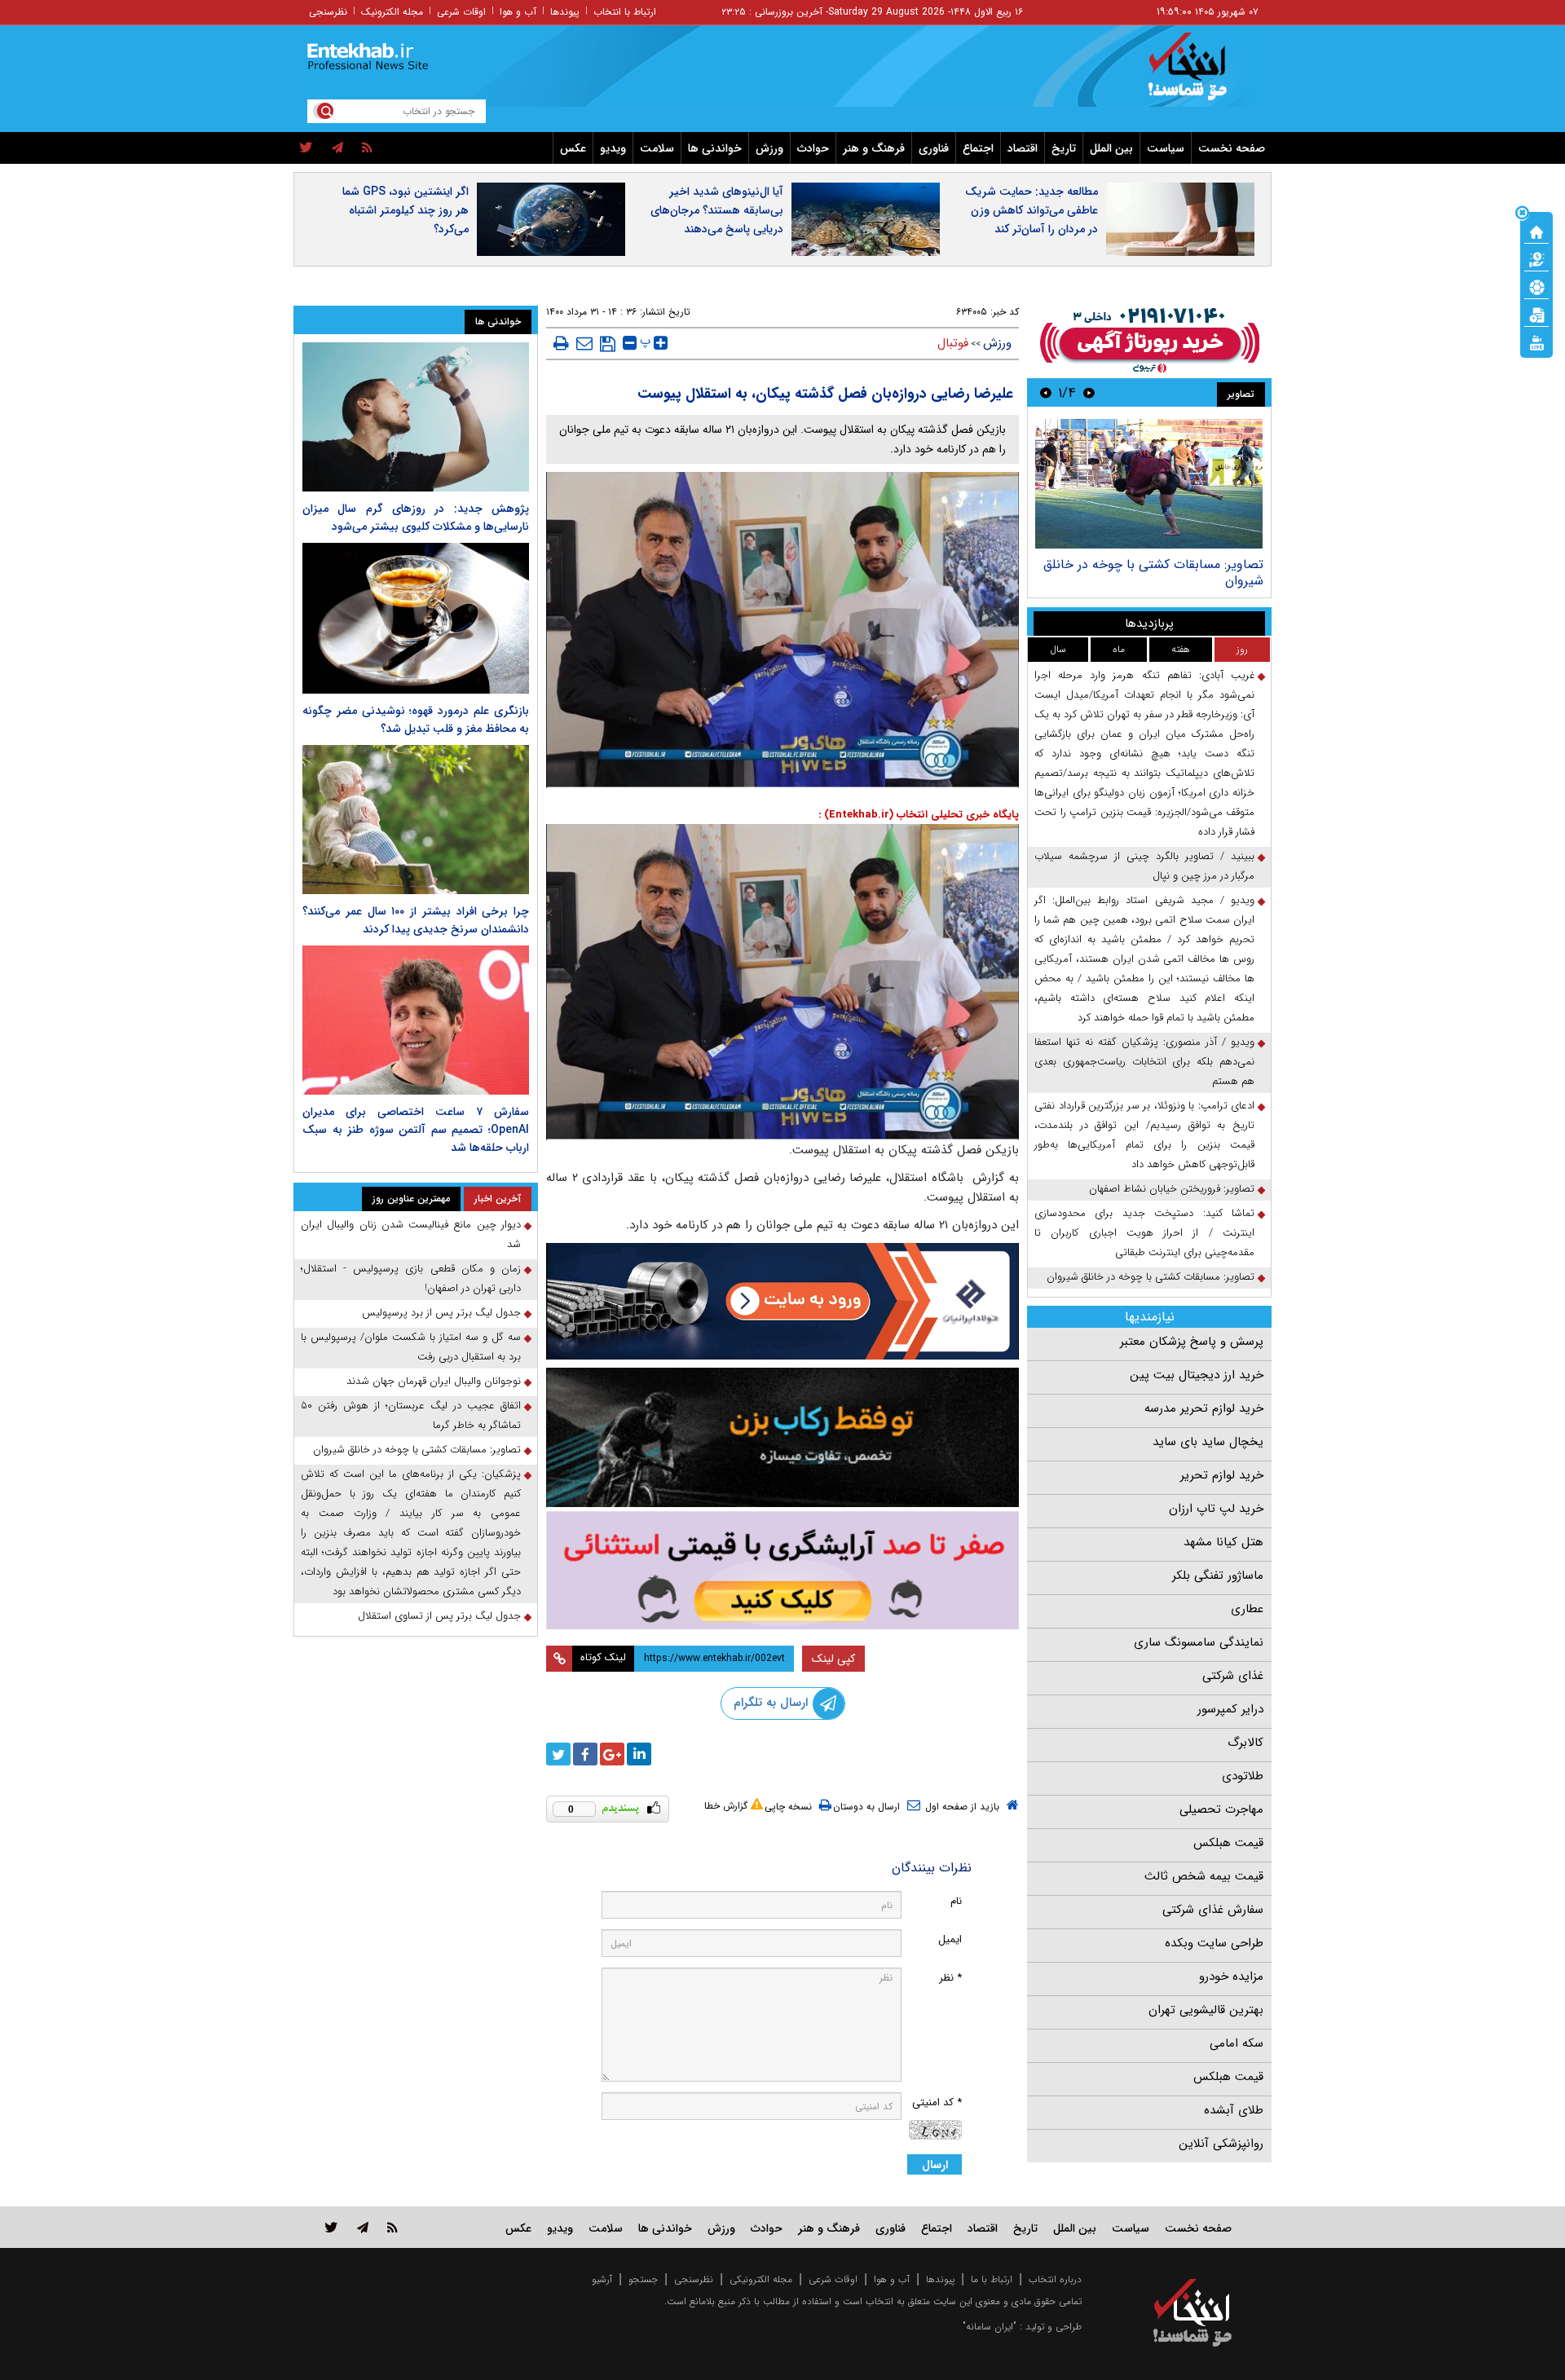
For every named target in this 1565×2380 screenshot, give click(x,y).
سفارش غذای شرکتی (1213, 1910)
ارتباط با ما (992, 2279)
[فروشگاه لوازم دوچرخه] (782, 1437)
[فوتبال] (1536, 286)
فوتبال (953, 343)
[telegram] (337, 148)
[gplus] (612, 1754)
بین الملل (1111, 148)
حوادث (813, 148)
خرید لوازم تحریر (1222, 1475)
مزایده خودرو (1231, 1977)
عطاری (1247, 1609)
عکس (573, 148)
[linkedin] (639, 1754)
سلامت (657, 148)
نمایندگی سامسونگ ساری (1199, 1642)
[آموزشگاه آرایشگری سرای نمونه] (782, 1570)
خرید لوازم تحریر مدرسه (1204, 1408)
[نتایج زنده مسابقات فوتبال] (1536, 342)
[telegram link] (363, 2227)
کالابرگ (1245, 1743)
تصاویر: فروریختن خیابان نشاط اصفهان (1172, 1189)
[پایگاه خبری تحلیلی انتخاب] (1200, 74)
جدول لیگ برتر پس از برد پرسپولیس (441, 1313)
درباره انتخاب (1055, 2279)
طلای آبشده (1234, 2110)
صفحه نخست (1232, 148)
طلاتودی (1243, 1776)
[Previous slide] (1089, 392)
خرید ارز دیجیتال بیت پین (1197, 1375)
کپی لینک (833, 1659)
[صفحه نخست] (1536, 231)
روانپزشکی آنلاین (1221, 2144)
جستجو (643, 2279)
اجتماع (978, 148)
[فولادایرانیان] (782, 1301)
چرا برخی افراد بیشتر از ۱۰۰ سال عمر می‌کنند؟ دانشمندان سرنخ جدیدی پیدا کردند (416, 920)
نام (956, 1901)
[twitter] (306, 148)
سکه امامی (1237, 2043)
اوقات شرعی (461, 12)
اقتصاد (1023, 148)
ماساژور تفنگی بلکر (1218, 1576)
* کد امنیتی (937, 2102)
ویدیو (613, 148)
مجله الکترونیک (392, 12)
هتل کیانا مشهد (1223, 1542)
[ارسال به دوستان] (584, 343)
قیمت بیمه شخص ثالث (1204, 1876)
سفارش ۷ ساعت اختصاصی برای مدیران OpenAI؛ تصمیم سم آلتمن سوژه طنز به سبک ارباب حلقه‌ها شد (416, 1130)
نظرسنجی (328, 12)
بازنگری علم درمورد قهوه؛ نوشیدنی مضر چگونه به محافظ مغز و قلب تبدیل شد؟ (416, 720)
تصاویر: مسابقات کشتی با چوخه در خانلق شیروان (1153, 573)
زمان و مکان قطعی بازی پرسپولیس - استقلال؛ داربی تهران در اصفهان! (411, 1278)
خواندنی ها (715, 148)
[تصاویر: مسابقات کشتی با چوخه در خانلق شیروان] (1149, 484)
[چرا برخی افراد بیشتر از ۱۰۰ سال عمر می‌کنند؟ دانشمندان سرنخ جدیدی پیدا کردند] (416, 820)
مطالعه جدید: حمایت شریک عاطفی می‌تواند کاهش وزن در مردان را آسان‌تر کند (1032, 210)
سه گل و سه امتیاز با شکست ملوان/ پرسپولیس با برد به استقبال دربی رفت (411, 1347)
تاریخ (1064, 148)
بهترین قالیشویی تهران (1206, 2010)
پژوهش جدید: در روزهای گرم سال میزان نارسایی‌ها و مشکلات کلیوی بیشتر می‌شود (416, 518)
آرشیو (602, 2279)
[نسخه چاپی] (561, 343)
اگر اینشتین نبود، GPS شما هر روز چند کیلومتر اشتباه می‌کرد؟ (406, 210)
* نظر (950, 1978)
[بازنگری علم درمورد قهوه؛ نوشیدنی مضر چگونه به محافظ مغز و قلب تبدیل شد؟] (416, 618)
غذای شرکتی (1233, 1676)
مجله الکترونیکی (761, 2279)
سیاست (1166, 148)
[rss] (367, 148)
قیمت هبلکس (1228, 1843)
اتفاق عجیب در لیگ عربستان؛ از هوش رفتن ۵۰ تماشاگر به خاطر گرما (411, 1415)
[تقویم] (1536, 314)
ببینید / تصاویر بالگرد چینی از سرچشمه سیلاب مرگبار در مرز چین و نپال (1144, 866)
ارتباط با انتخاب (625, 12)
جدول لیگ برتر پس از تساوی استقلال (439, 1616)
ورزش (769, 148)
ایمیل (950, 1939)
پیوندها (565, 12)
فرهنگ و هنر (874, 148)
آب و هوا (518, 12)
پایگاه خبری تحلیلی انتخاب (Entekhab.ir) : (919, 815)
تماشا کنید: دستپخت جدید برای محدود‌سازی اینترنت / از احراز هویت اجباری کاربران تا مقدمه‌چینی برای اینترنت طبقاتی (1144, 1233)
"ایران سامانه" (990, 2327)
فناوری (934, 148)
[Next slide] (1046, 392)
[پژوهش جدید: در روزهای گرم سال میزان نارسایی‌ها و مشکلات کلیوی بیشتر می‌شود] (416, 417)
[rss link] (392, 2227)
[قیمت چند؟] (1536, 258)
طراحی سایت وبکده (1214, 1943)
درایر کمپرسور (1230, 1709)
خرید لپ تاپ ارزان (1216, 1509)
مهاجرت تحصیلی (1221, 1809)
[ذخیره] (608, 344)
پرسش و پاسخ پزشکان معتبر (1192, 1342)
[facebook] (585, 1754)
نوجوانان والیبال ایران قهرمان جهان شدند (434, 1381)
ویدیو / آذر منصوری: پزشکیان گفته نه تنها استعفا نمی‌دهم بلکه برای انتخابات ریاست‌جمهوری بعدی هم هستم (1144, 1062)
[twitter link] (331, 2227)
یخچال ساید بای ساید (1208, 1442)
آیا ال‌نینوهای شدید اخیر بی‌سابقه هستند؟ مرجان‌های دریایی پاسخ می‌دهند (717, 210)
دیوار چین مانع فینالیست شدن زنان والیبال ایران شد (411, 1234)
